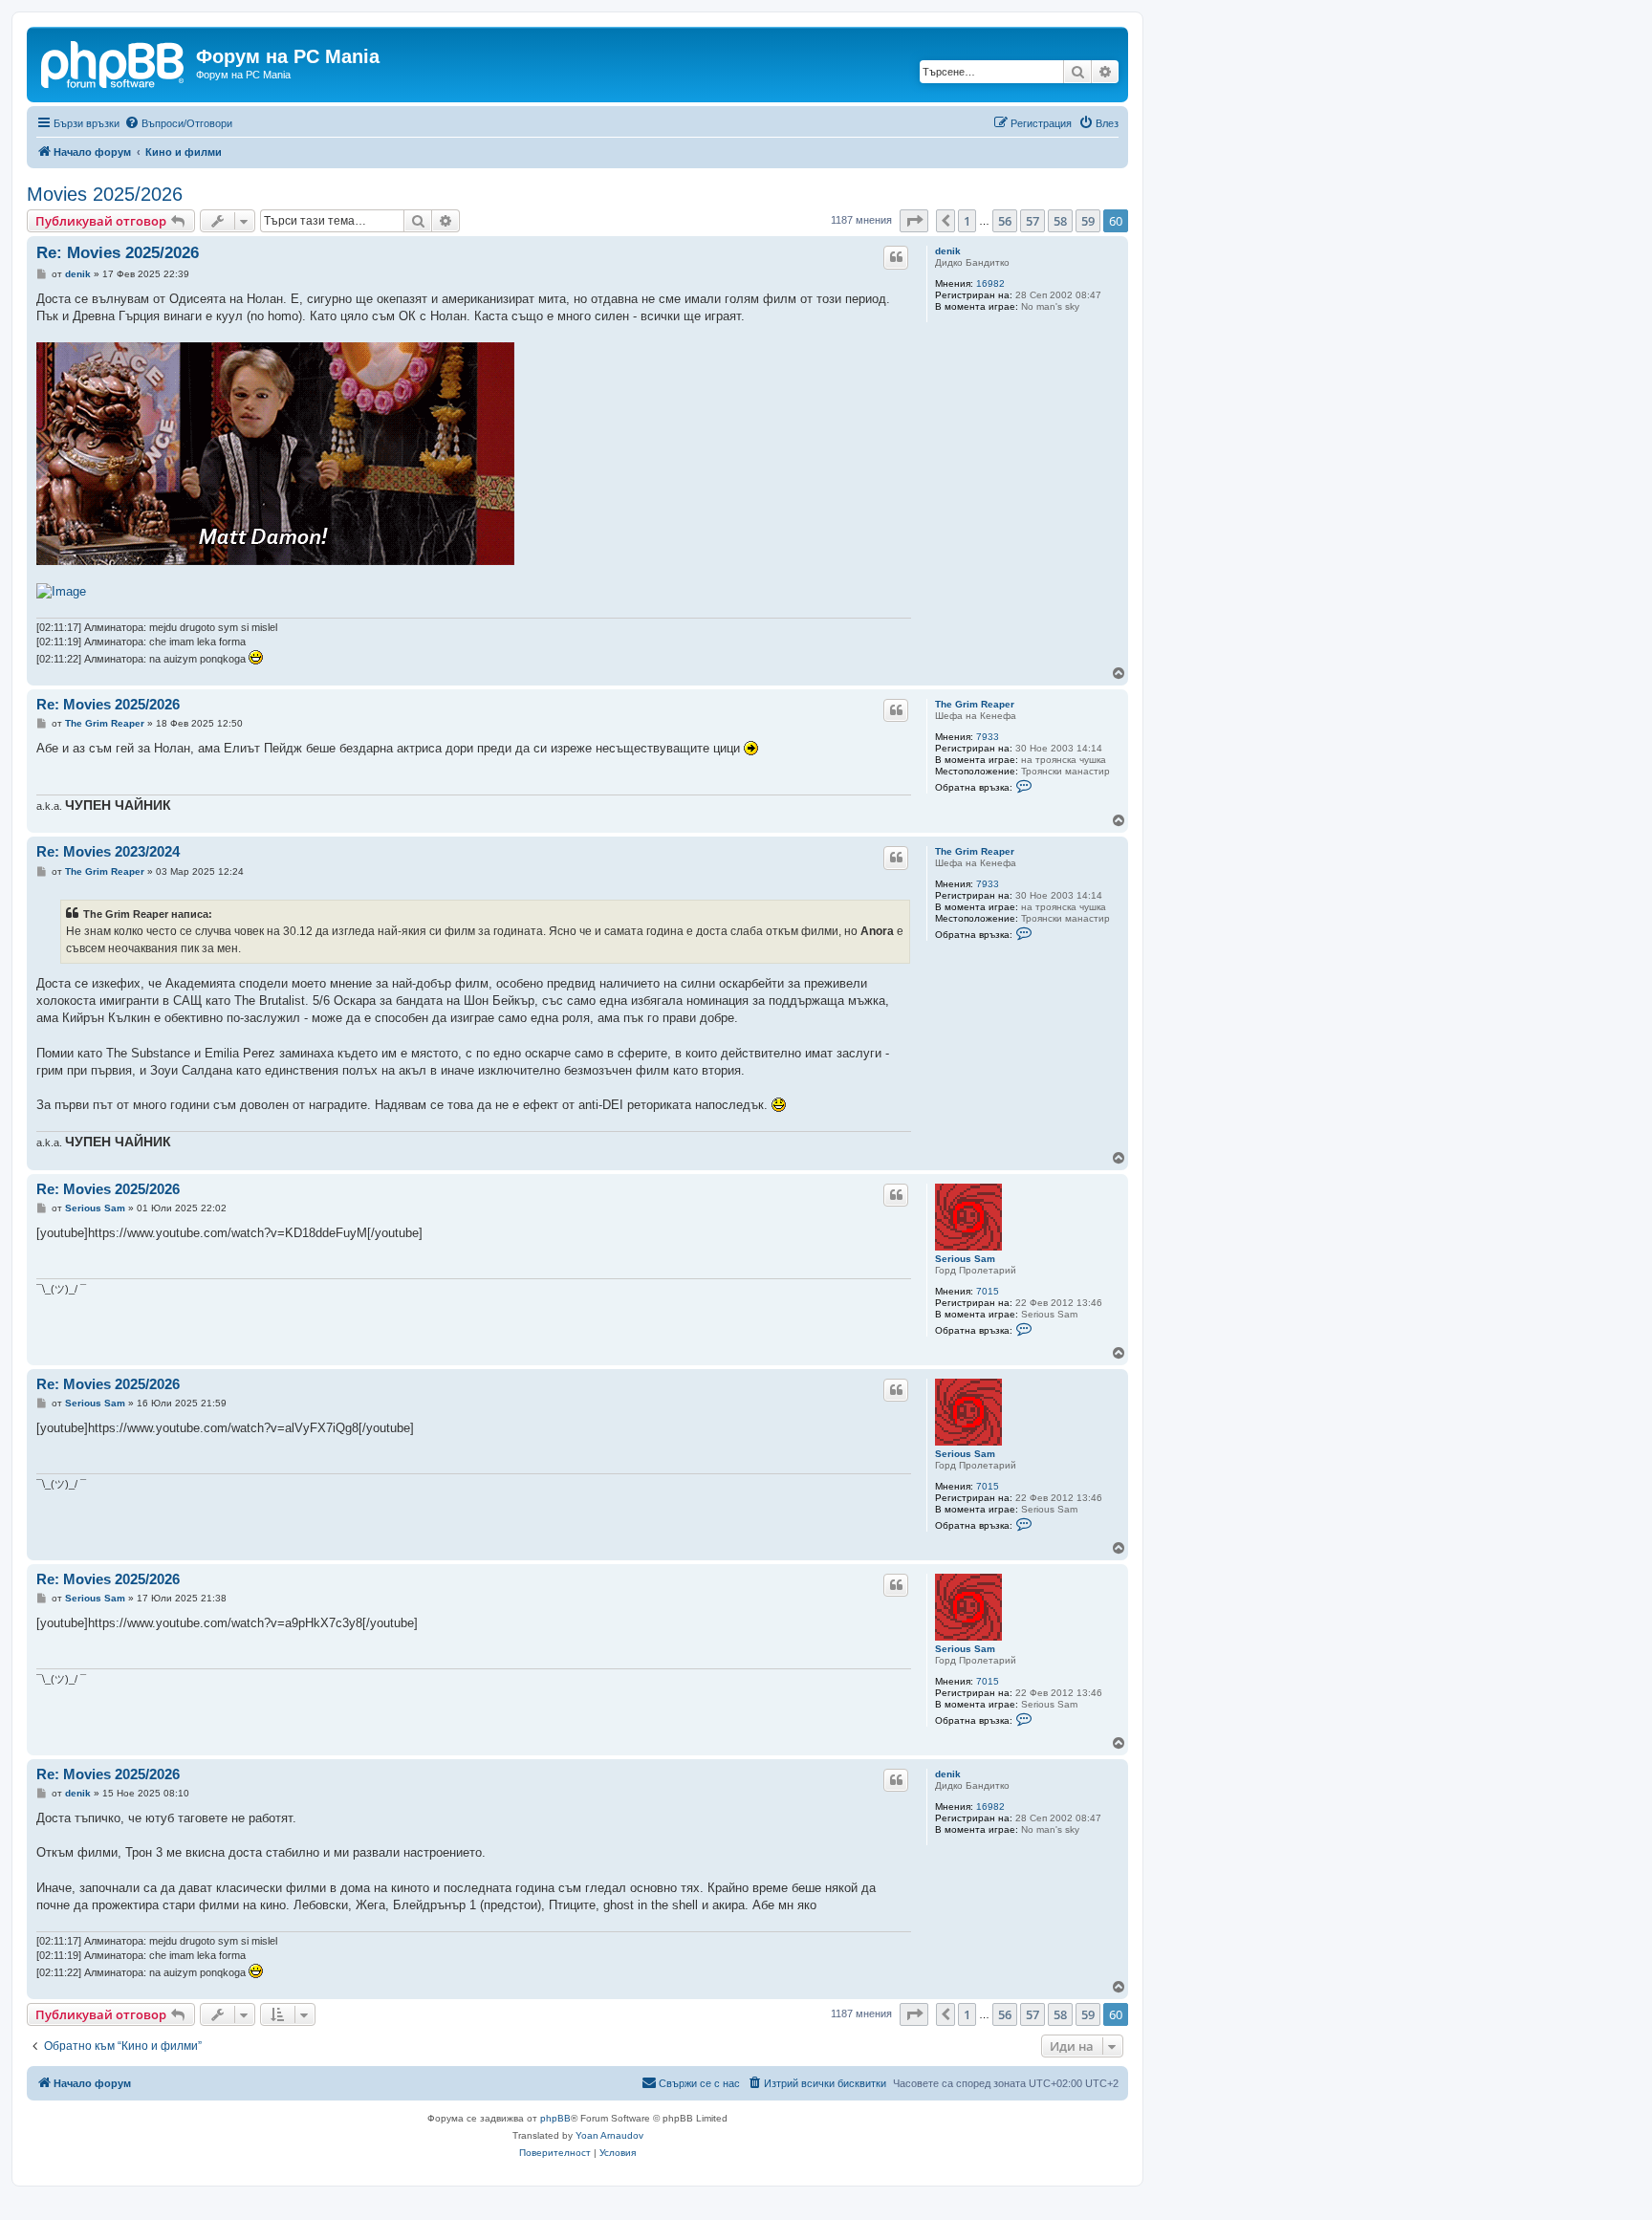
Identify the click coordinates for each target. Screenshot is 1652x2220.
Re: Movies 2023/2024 (108, 851)
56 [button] (1005, 221)
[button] (914, 221)
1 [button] (967, 221)
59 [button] (1088, 221)
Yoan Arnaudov (609, 2135)
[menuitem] (178, 123)
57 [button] (1032, 221)
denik (948, 251)
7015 (988, 1291)
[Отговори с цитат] (896, 257)
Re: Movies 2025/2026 (118, 253)
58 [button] (1060, 221)
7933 (988, 737)
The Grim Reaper (975, 704)
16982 (990, 283)
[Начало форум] (114, 62)
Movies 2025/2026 (105, 194)
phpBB (555, 2118)
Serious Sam (965, 1259)
